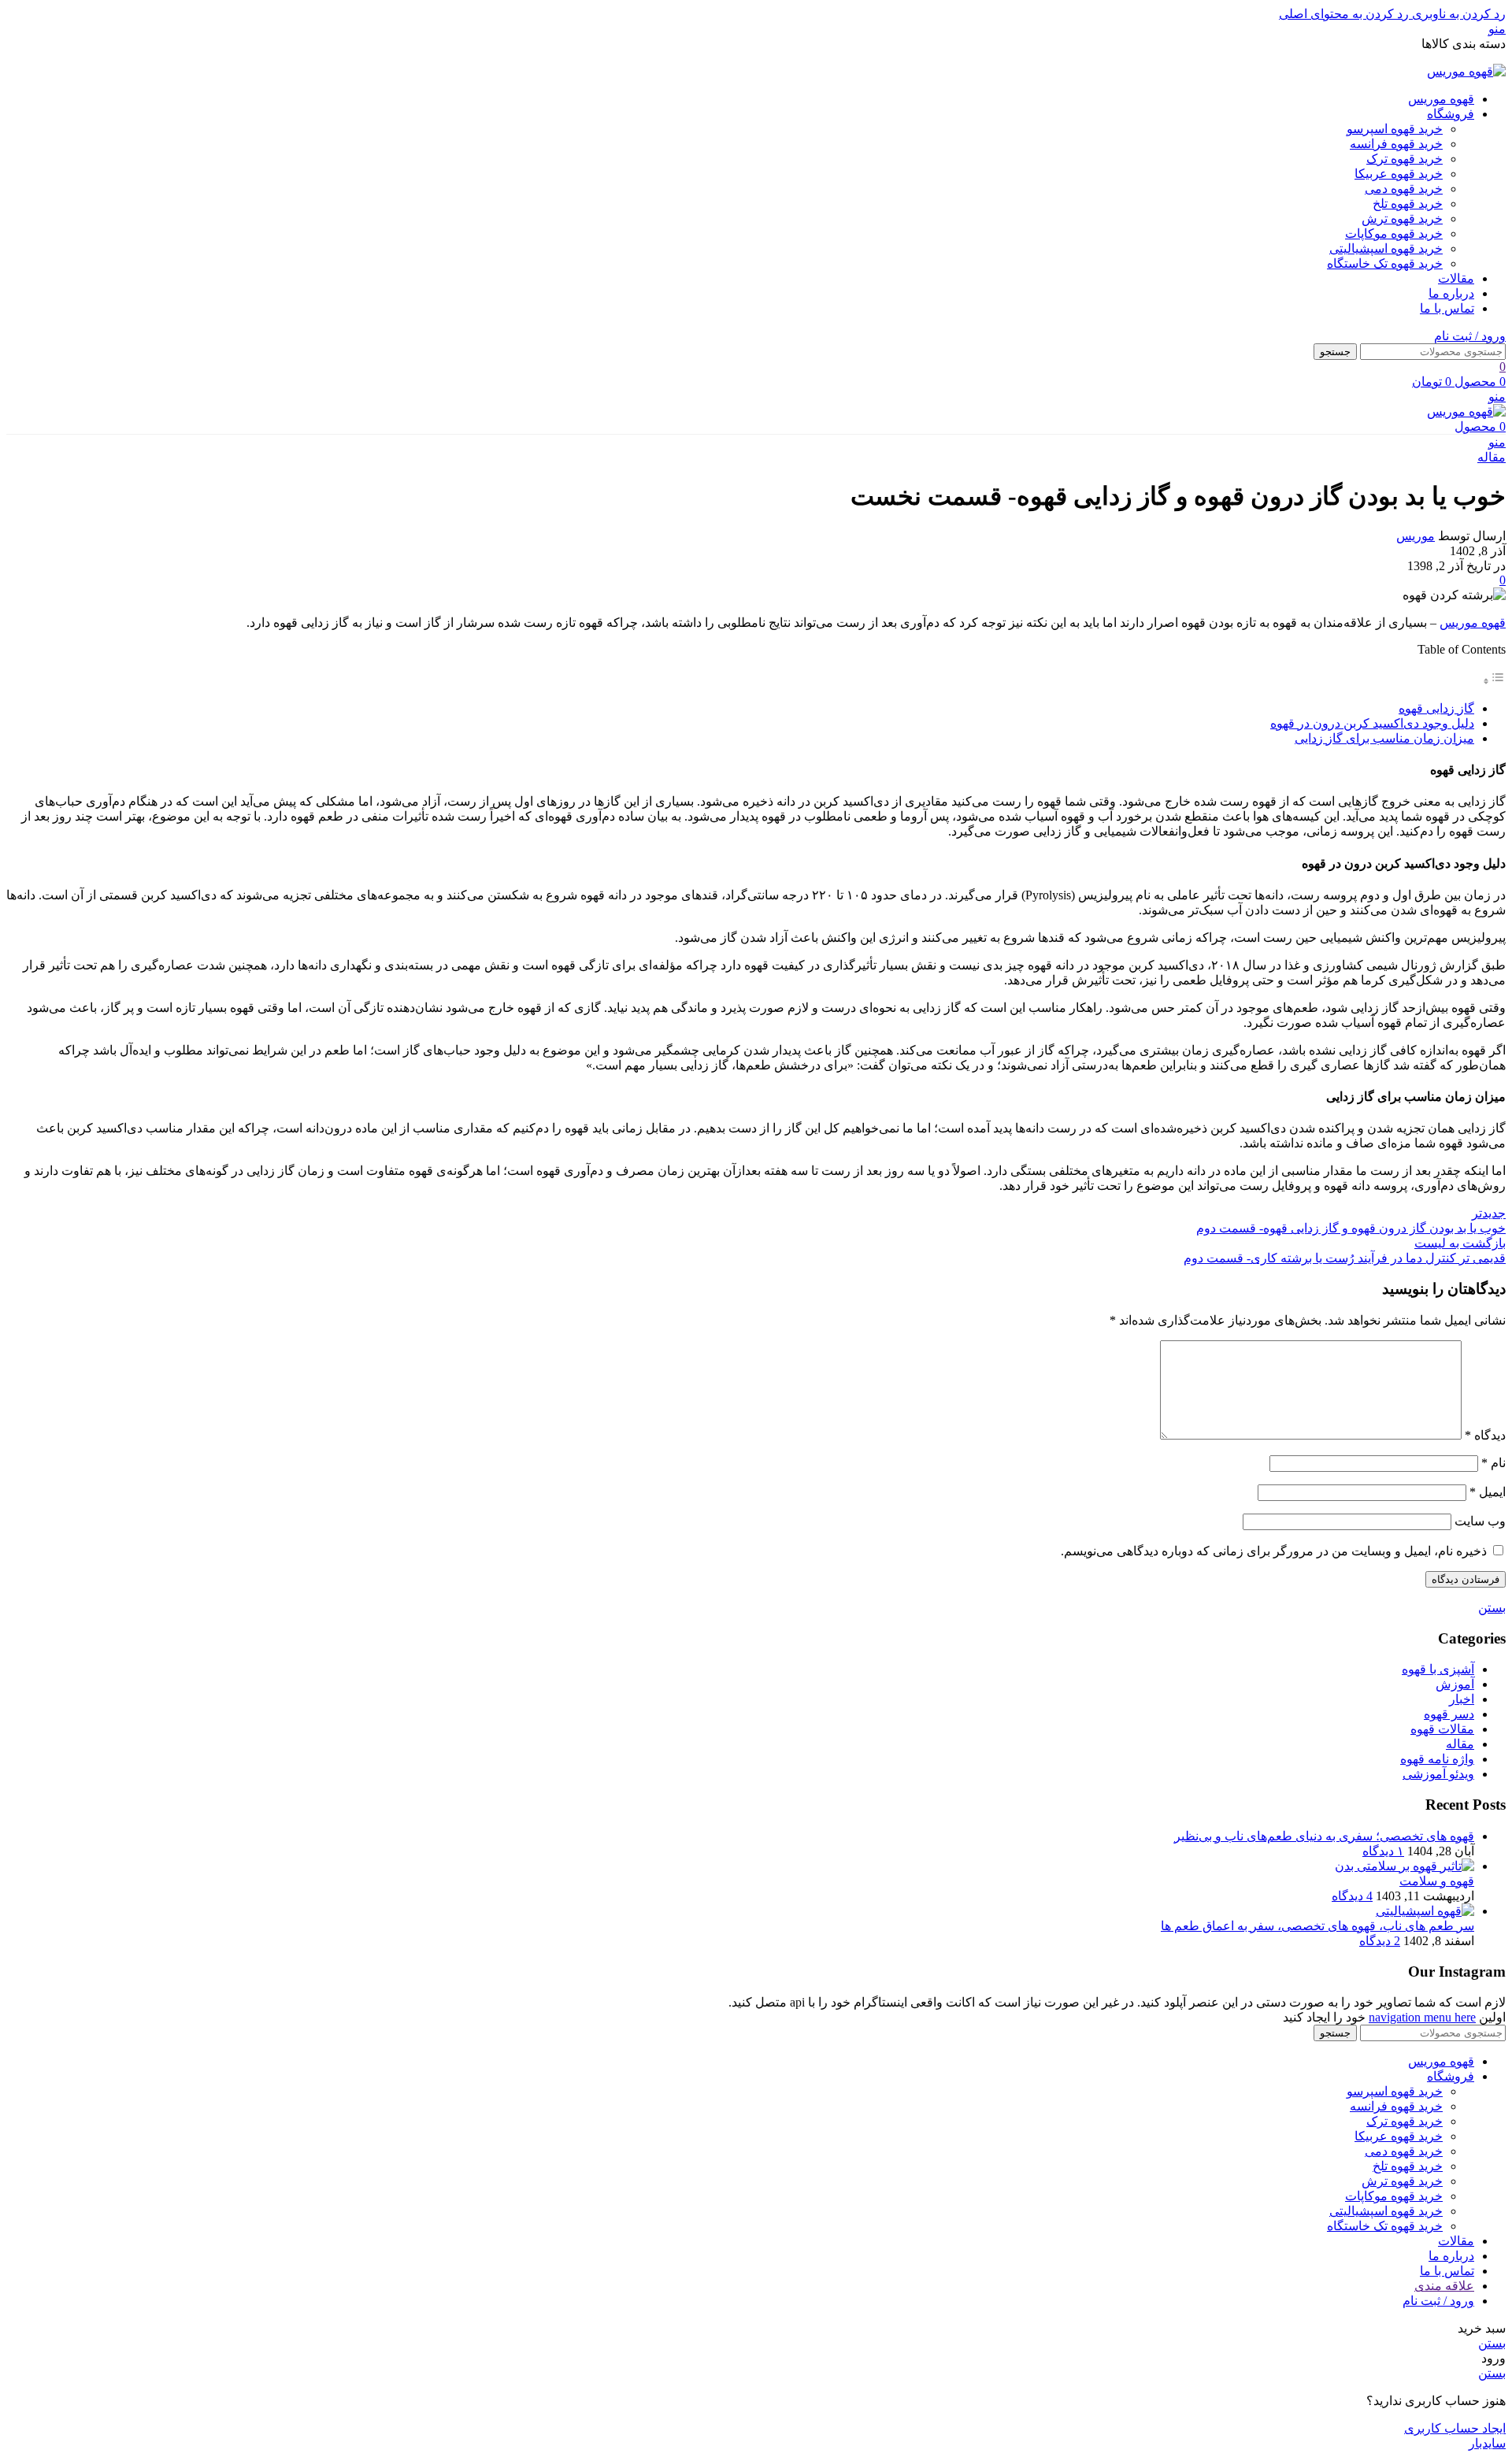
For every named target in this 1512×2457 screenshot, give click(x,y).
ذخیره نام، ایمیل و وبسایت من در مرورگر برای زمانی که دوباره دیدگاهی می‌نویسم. (1274, 1551)
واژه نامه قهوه (1437, 1759)
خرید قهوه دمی (1404, 189)
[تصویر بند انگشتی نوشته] (1405, 1866)
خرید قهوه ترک (1405, 159)
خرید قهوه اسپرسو (1395, 129)
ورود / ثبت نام (1438, 2301)
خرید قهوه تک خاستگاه (1385, 263)
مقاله (1492, 457)
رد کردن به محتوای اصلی (1344, 14)
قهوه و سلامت (1437, 1881)
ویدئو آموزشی (1438, 1774)
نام (1493, 1463)
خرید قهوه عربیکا (1399, 174)
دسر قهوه (1449, 1714)
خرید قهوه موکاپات (1394, 233)
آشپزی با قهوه (1438, 1669)
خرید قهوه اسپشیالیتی (1386, 248)
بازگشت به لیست (1460, 1243)
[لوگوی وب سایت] (1466, 71)
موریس (1416, 536)
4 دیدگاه (1352, 1896)
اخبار (1462, 1699)
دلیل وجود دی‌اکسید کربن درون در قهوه (1372, 723)
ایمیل (1488, 1492)
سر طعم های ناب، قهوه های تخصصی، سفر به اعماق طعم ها (1317, 1926)
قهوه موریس (1473, 623)
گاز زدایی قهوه (1436, 708)
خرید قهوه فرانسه (1396, 144)
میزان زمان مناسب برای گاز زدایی (1384, 738)
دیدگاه (1485, 1435)
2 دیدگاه (1380, 1941)
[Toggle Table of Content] (1494, 681)
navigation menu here (1422, 2017)
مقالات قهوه (1442, 1729)
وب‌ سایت (1480, 1521)
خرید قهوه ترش (1402, 219)
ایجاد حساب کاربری (1455, 2428)
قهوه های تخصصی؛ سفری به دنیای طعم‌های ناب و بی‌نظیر (1324, 1836)
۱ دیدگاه (1383, 1851)
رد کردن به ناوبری (1457, 14)
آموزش (1455, 1684)
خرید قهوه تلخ (1408, 204)
